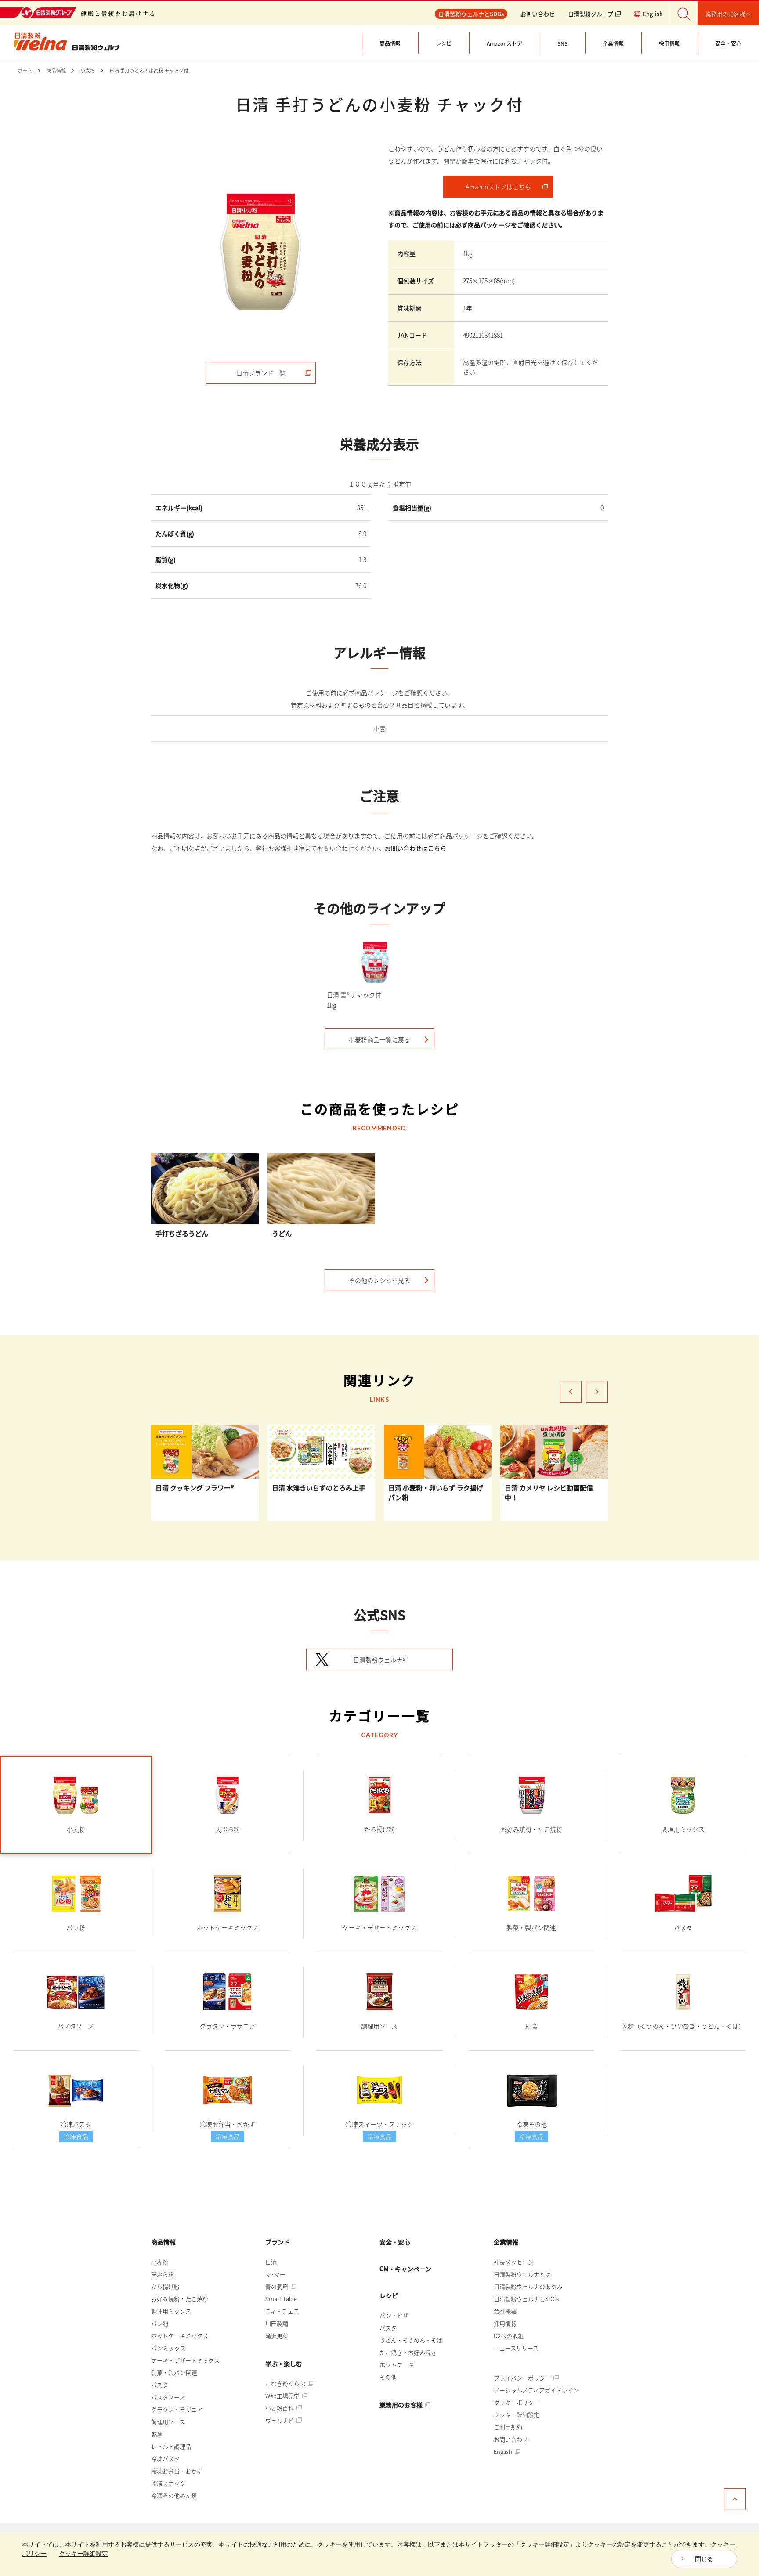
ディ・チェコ (282, 2311)
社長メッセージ (514, 2262)
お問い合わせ (538, 14)
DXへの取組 (509, 2336)
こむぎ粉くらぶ (286, 2383)
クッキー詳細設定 (517, 2415)
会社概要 (505, 2311)
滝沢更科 (277, 2336)
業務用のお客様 (402, 2405)
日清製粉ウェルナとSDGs (526, 2299)
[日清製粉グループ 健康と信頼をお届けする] (77, 13)
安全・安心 (395, 2242)
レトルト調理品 (171, 2446)
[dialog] (379, 2554)
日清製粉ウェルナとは (522, 2274)
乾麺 (157, 2434)
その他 (388, 2377)
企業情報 (506, 2242)
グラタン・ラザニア (177, 2409)
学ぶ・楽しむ (284, 2363)
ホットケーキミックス (180, 2336)
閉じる (704, 2559)
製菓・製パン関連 (174, 2372)
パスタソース (168, 2397)
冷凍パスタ (165, 2459)
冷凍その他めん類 (174, 2495)
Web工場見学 (283, 2396)
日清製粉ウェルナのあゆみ (528, 2286)
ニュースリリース (516, 2348)
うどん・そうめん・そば (411, 2340)
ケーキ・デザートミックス (185, 2360)
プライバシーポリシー (523, 2378)
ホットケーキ (397, 2365)
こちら (437, 848)
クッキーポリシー (517, 2402)
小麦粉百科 (280, 2408)
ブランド (278, 2242)
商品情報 (163, 2242)
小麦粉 (160, 2262)
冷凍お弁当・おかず (177, 2471)
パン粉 (160, 2323)
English (504, 2452)
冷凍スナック (168, 2483)
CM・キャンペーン (405, 2269)
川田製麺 (277, 2323)
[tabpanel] (261, 252)
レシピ (389, 2295)
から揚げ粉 (165, 2286)
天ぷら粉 (163, 2274)
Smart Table (281, 2299)
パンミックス (168, 2348)
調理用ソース (168, 2422)
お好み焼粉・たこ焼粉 (180, 2299)
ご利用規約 (508, 2427)
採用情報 (505, 2323)
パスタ (160, 2385)
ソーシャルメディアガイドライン (536, 2390)
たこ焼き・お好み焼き (408, 2352)
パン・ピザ (394, 2315)
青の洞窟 (277, 2286)
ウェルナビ (280, 2420)
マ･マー (275, 2274)
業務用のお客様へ (728, 14)
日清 (271, 2262)
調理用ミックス (171, 2311)
